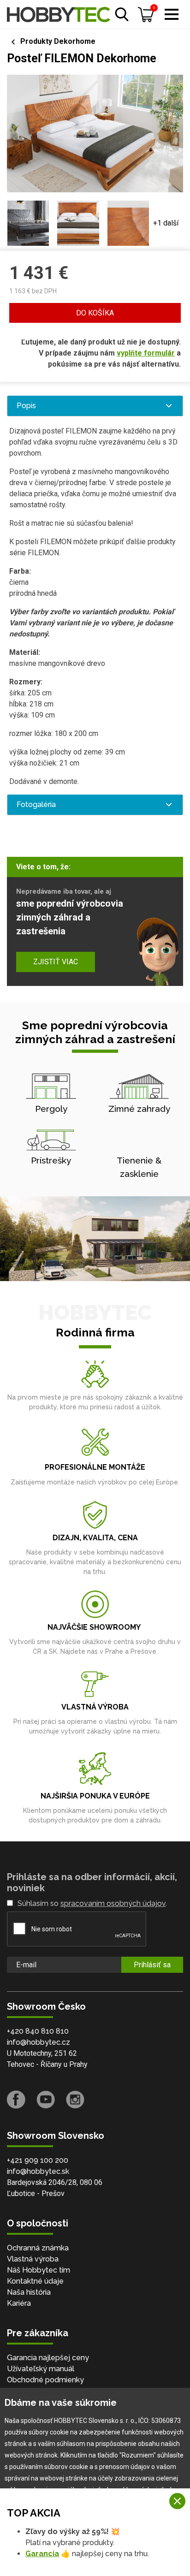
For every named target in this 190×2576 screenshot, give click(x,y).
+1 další (166, 223)
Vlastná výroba (33, 2259)
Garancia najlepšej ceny (48, 2358)
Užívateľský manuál (41, 2369)
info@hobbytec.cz (39, 2042)
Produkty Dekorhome (58, 41)
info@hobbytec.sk (38, 2171)
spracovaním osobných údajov (113, 1903)
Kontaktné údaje (35, 2281)
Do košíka (95, 313)
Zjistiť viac (56, 962)
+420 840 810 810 (38, 2031)
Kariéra (19, 2303)
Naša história (29, 2292)
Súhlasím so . (92, 1903)
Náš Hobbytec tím (39, 2270)
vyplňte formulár (146, 353)
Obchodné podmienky (45, 2380)
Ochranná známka (38, 2248)
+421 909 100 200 (38, 2160)
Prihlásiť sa (152, 1965)
